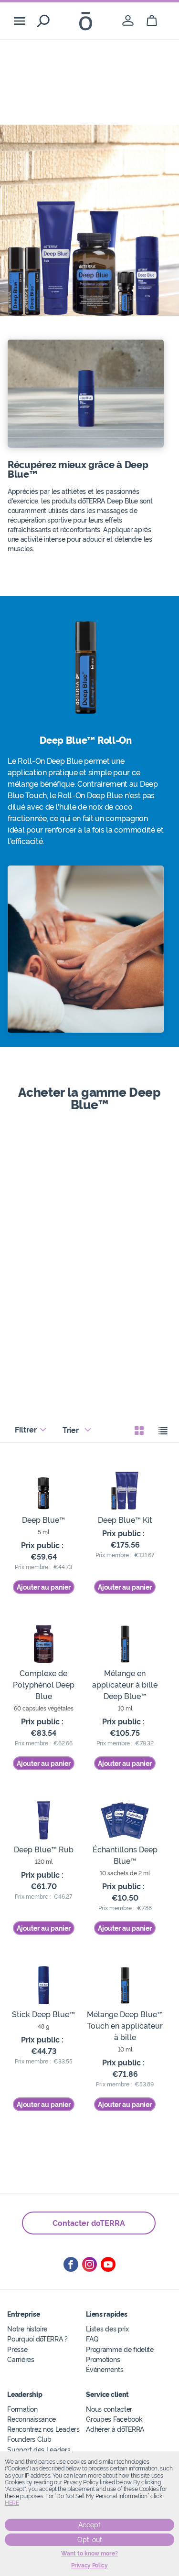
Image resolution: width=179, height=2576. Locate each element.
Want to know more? (89, 2554)
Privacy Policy (89, 2565)
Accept (89, 2525)
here (12, 2503)
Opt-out (90, 2540)
